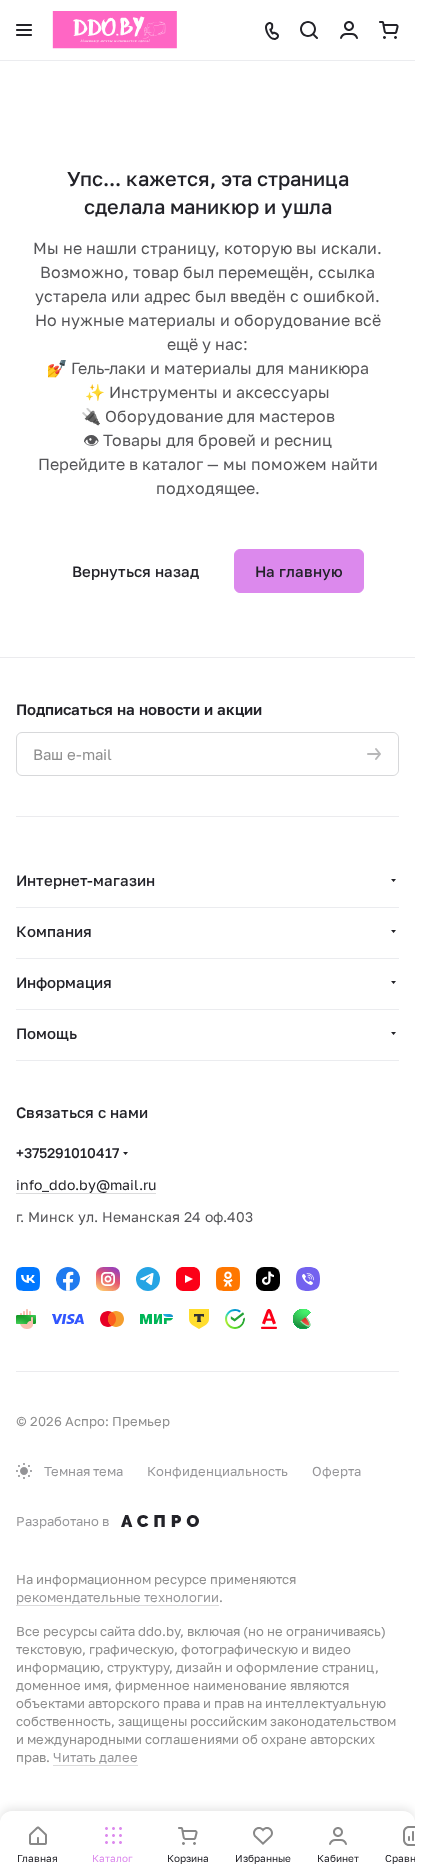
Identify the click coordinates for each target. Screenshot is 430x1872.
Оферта (336, 1471)
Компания (54, 931)
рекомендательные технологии (117, 1597)
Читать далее (95, 1757)
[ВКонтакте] (28, 1279)
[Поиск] (309, 30)
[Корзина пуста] (389, 30)
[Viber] (308, 1279)
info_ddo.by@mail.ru (86, 1184)
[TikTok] (268, 1279)
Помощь (46, 1033)
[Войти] (349, 30)
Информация (64, 982)
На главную (299, 571)
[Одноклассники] (228, 1279)
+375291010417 (67, 1152)
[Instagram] (108, 1279)
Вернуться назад (135, 571)
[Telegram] (148, 1279)
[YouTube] (188, 1279)
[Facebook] (68, 1279)
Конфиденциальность (217, 1471)
